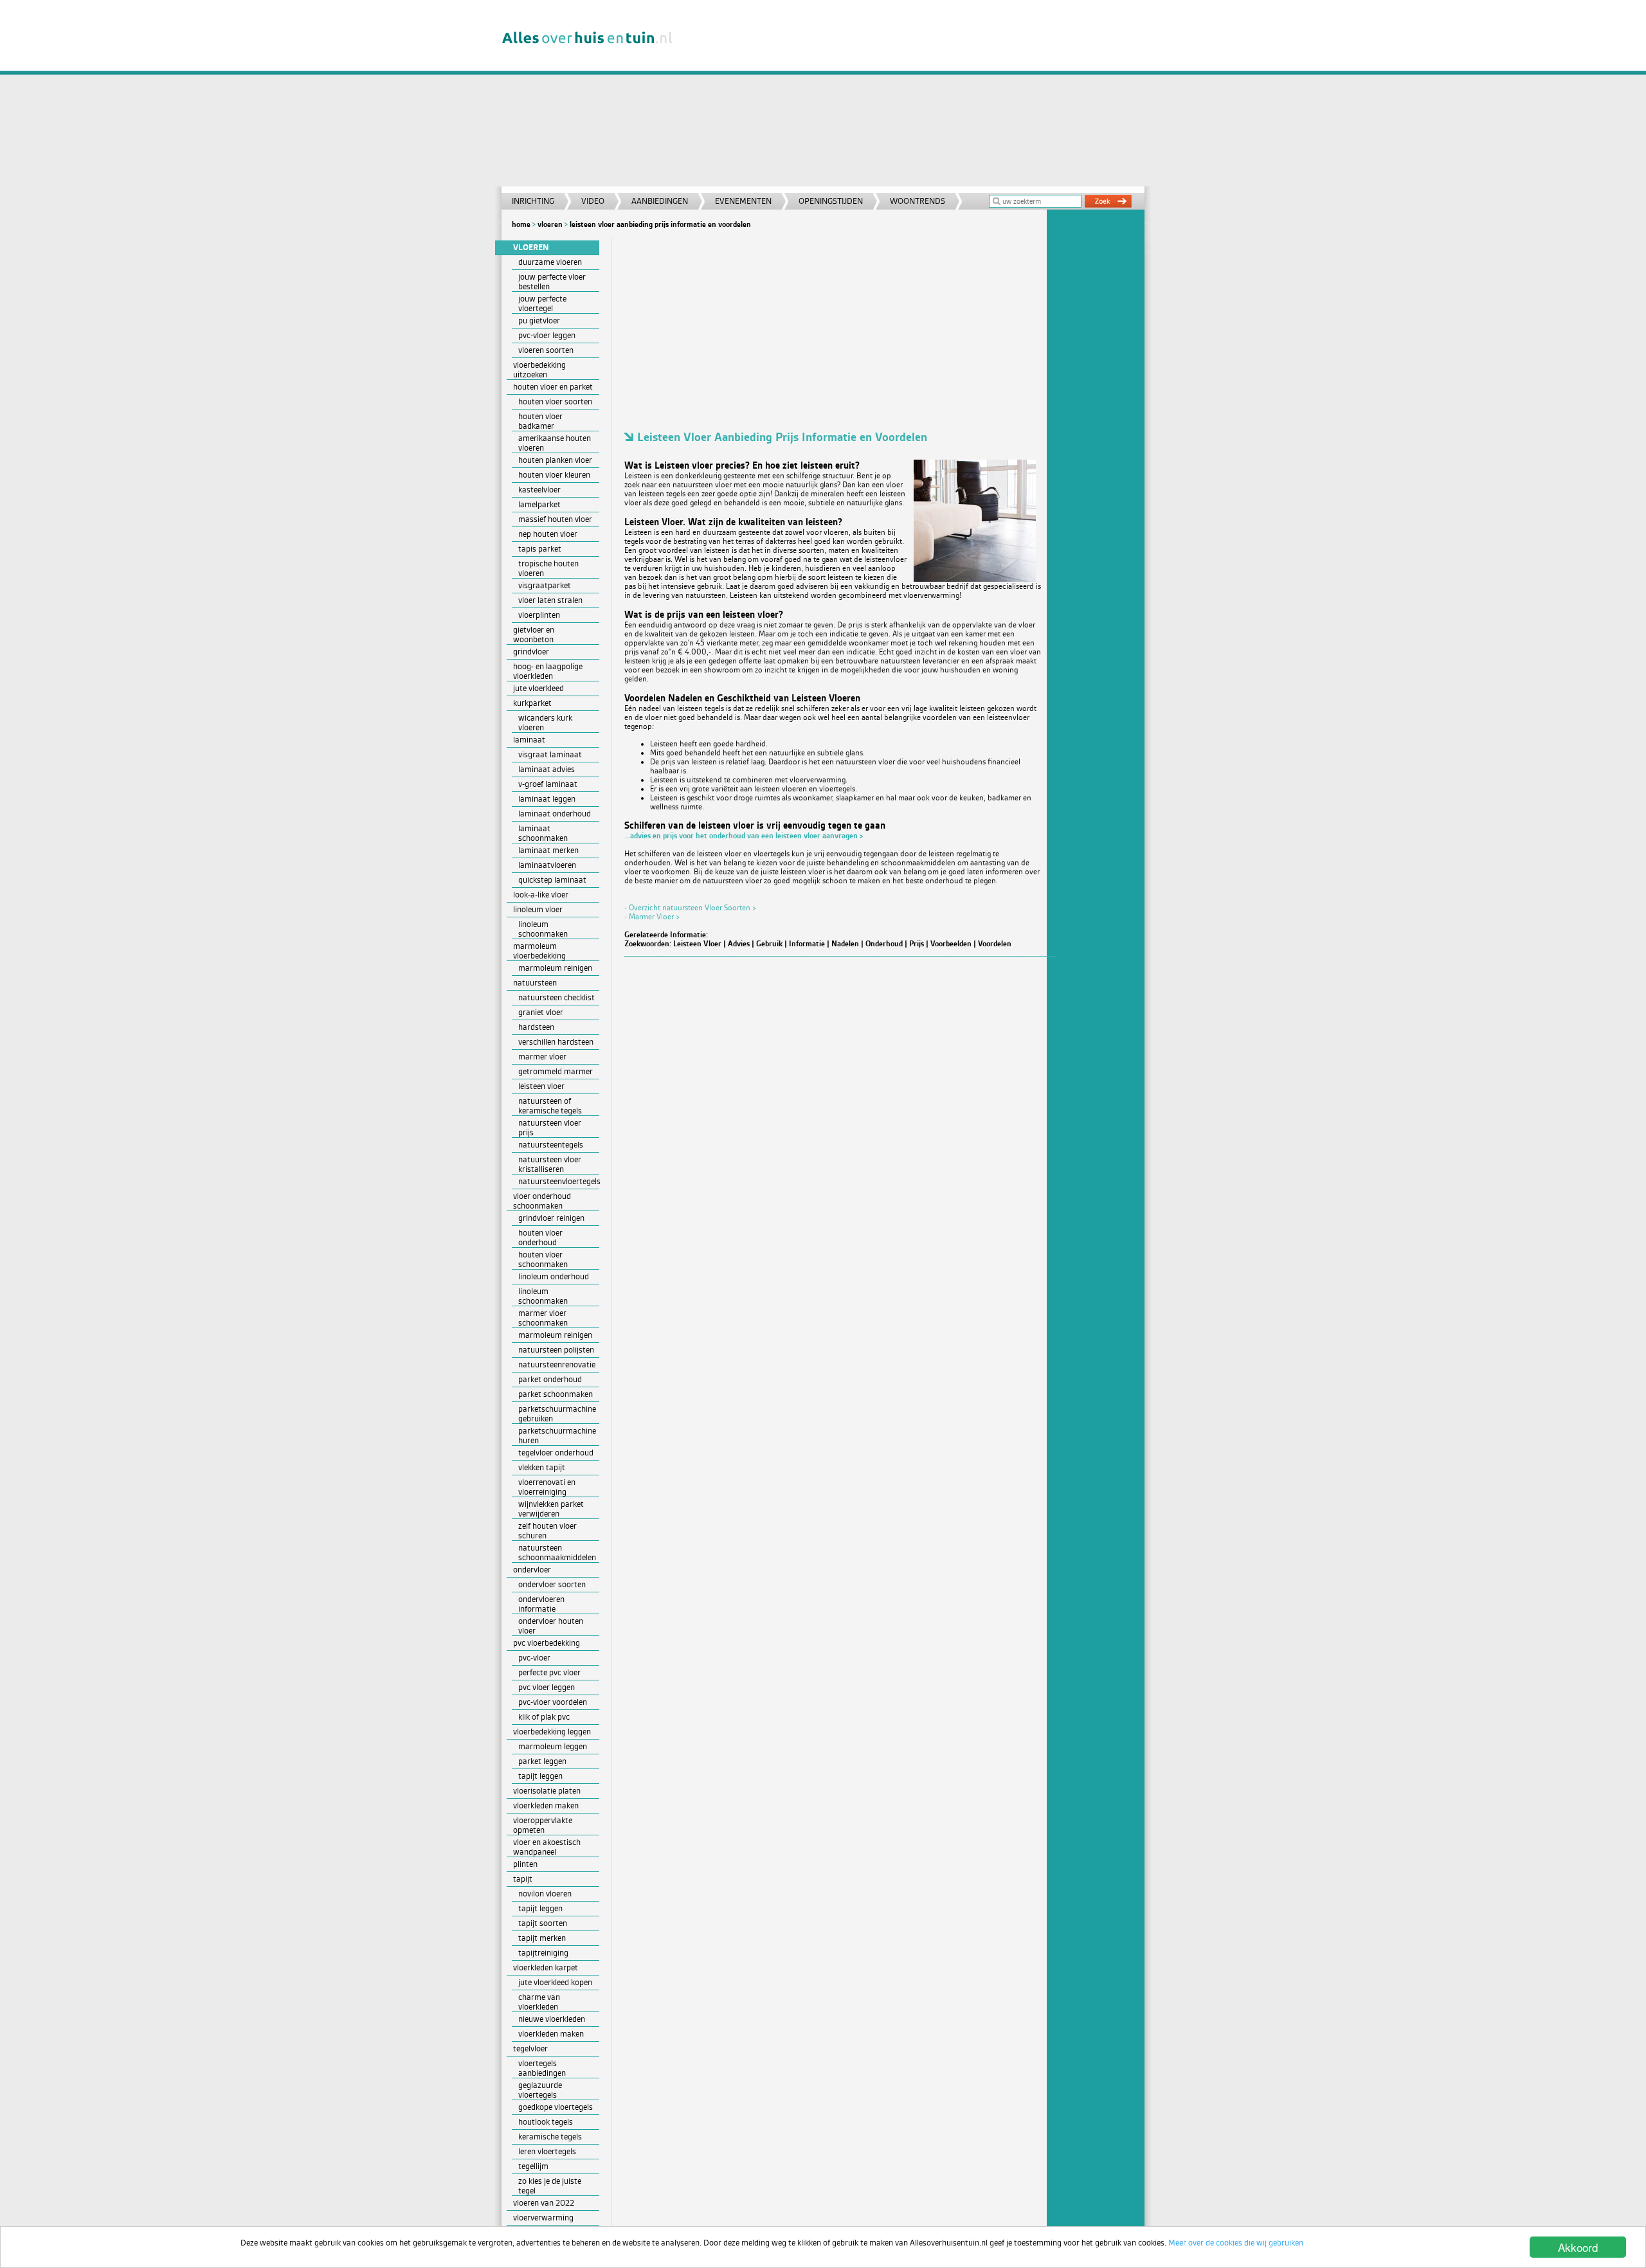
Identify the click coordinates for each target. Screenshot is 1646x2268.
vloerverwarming (543, 2218)
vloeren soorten (546, 350)
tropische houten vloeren (548, 568)
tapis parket (540, 549)
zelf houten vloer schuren (547, 1531)
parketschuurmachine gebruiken (557, 1414)
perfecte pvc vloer (549, 1672)
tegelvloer (530, 2048)
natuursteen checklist (556, 997)
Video (593, 201)
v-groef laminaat (548, 784)
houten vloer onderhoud (540, 1237)
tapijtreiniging (543, 1953)
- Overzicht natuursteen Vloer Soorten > (691, 908)
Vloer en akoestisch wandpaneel (547, 1847)
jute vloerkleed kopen (555, 1982)
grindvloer (531, 652)
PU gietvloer (539, 320)
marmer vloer (542, 1057)
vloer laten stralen (550, 600)
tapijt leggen (540, 1776)
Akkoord (1578, 2247)
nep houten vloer (548, 534)
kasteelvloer (539, 490)
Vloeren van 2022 (544, 2203)
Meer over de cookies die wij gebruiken (1236, 2243)
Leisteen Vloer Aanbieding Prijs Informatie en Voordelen (660, 224)
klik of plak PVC (544, 1717)
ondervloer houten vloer (551, 1626)
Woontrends (918, 201)
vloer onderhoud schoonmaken (542, 1201)
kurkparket (532, 703)
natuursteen (535, 983)
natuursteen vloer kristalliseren (550, 1164)
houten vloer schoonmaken (543, 1259)
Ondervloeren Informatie (541, 1604)
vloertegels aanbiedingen (542, 2068)
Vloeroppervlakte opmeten (543, 1825)
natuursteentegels (551, 1145)
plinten (525, 1864)
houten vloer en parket (553, 387)
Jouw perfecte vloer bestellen (552, 282)
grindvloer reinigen (551, 1218)
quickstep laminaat (552, 880)
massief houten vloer (555, 519)
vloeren (550, 224)
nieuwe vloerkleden (552, 2019)
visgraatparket (545, 585)
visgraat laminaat (550, 754)
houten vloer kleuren (554, 475)
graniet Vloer (541, 1012)
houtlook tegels (546, 2122)
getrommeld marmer (556, 1071)
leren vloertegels (547, 2151)
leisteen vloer (541, 1086)
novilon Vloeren (545, 1894)
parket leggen (542, 1761)
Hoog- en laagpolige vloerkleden (548, 671)
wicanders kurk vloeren (545, 723)
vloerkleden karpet (546, 1967)
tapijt (523, 1879)
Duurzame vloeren (550, 262)
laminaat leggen (547, 799)
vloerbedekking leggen (552, 1732)
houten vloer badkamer (540, 421)
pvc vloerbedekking (547, 1643)
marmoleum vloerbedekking (539, 951)
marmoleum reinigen (555, 968)
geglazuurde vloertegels (540, 2090)
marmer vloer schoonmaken (543, 1318)
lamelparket (539, 504)
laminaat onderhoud (555, 814)
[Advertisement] (916, 96)
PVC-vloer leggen (547, 335)
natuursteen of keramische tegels (550, 1106)
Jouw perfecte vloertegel (542, 303)
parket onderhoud (550, 1379)
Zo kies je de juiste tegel (550, 2186)
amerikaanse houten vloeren (555, 443)
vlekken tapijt (542, 1467)
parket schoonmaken (556, 1394)
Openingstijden (831, 201)
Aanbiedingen (660, 201)
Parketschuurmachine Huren (557, 1435)
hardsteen (536, 1027)
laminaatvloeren (547, 865)
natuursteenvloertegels (559, 1181)
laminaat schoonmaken (543, 833)
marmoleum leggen (553, 1746)
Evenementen (743, 201)
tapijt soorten (543, 1923)
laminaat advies (547, 769)
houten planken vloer (555, 460)
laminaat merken (548, 850)
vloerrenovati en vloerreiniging (547, 1487)
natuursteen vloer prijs (550, 1128)
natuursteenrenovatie (557, 1364)
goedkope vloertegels (556, 2107)
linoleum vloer (538, 909)
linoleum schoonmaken (543, 929)
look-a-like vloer (541, 895)
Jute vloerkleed (538, 688)
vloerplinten (539, 615)
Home (521, 224)
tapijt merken (542, 1938)
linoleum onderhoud (554, 1276)
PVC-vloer (534, 1658)
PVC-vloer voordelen (553, 1702)
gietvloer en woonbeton (534, 634)
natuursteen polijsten (556, 1350)
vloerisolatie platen (547, 1791)
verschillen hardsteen (556, 1042)
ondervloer (532, 1570)
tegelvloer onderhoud (556, 1453)
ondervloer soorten (552, 1584)
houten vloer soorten (555, 401)
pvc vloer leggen (547, 1687)
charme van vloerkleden (539, 2002)
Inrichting (533, 201)
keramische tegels (550, 2137)
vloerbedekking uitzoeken (539, 370)
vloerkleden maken (546, 1805)
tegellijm (533, 2166)
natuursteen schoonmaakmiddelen (557, 1553)
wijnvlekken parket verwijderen (551, 1509)
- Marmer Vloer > (652, 917)
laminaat (529, 740)
